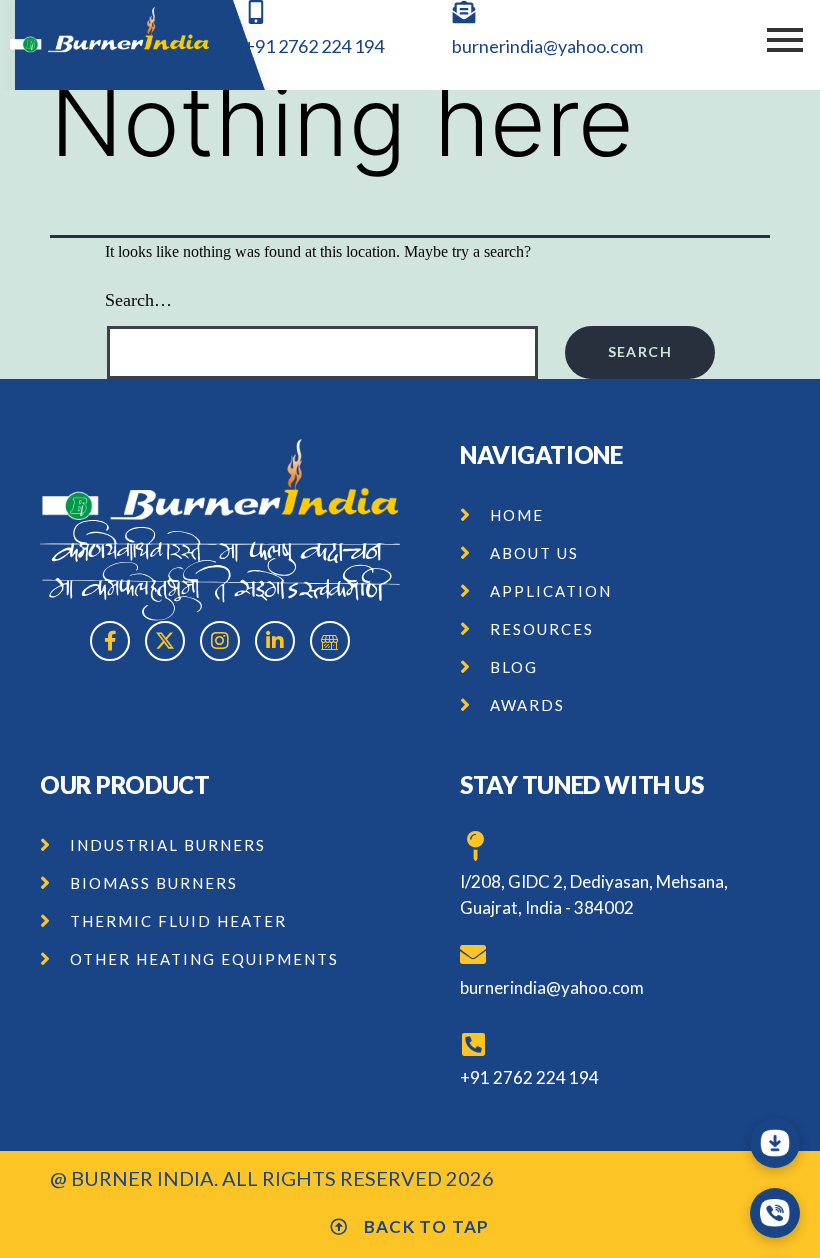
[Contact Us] (775, 1213)
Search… (138, 300)
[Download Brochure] (775, 1143)
